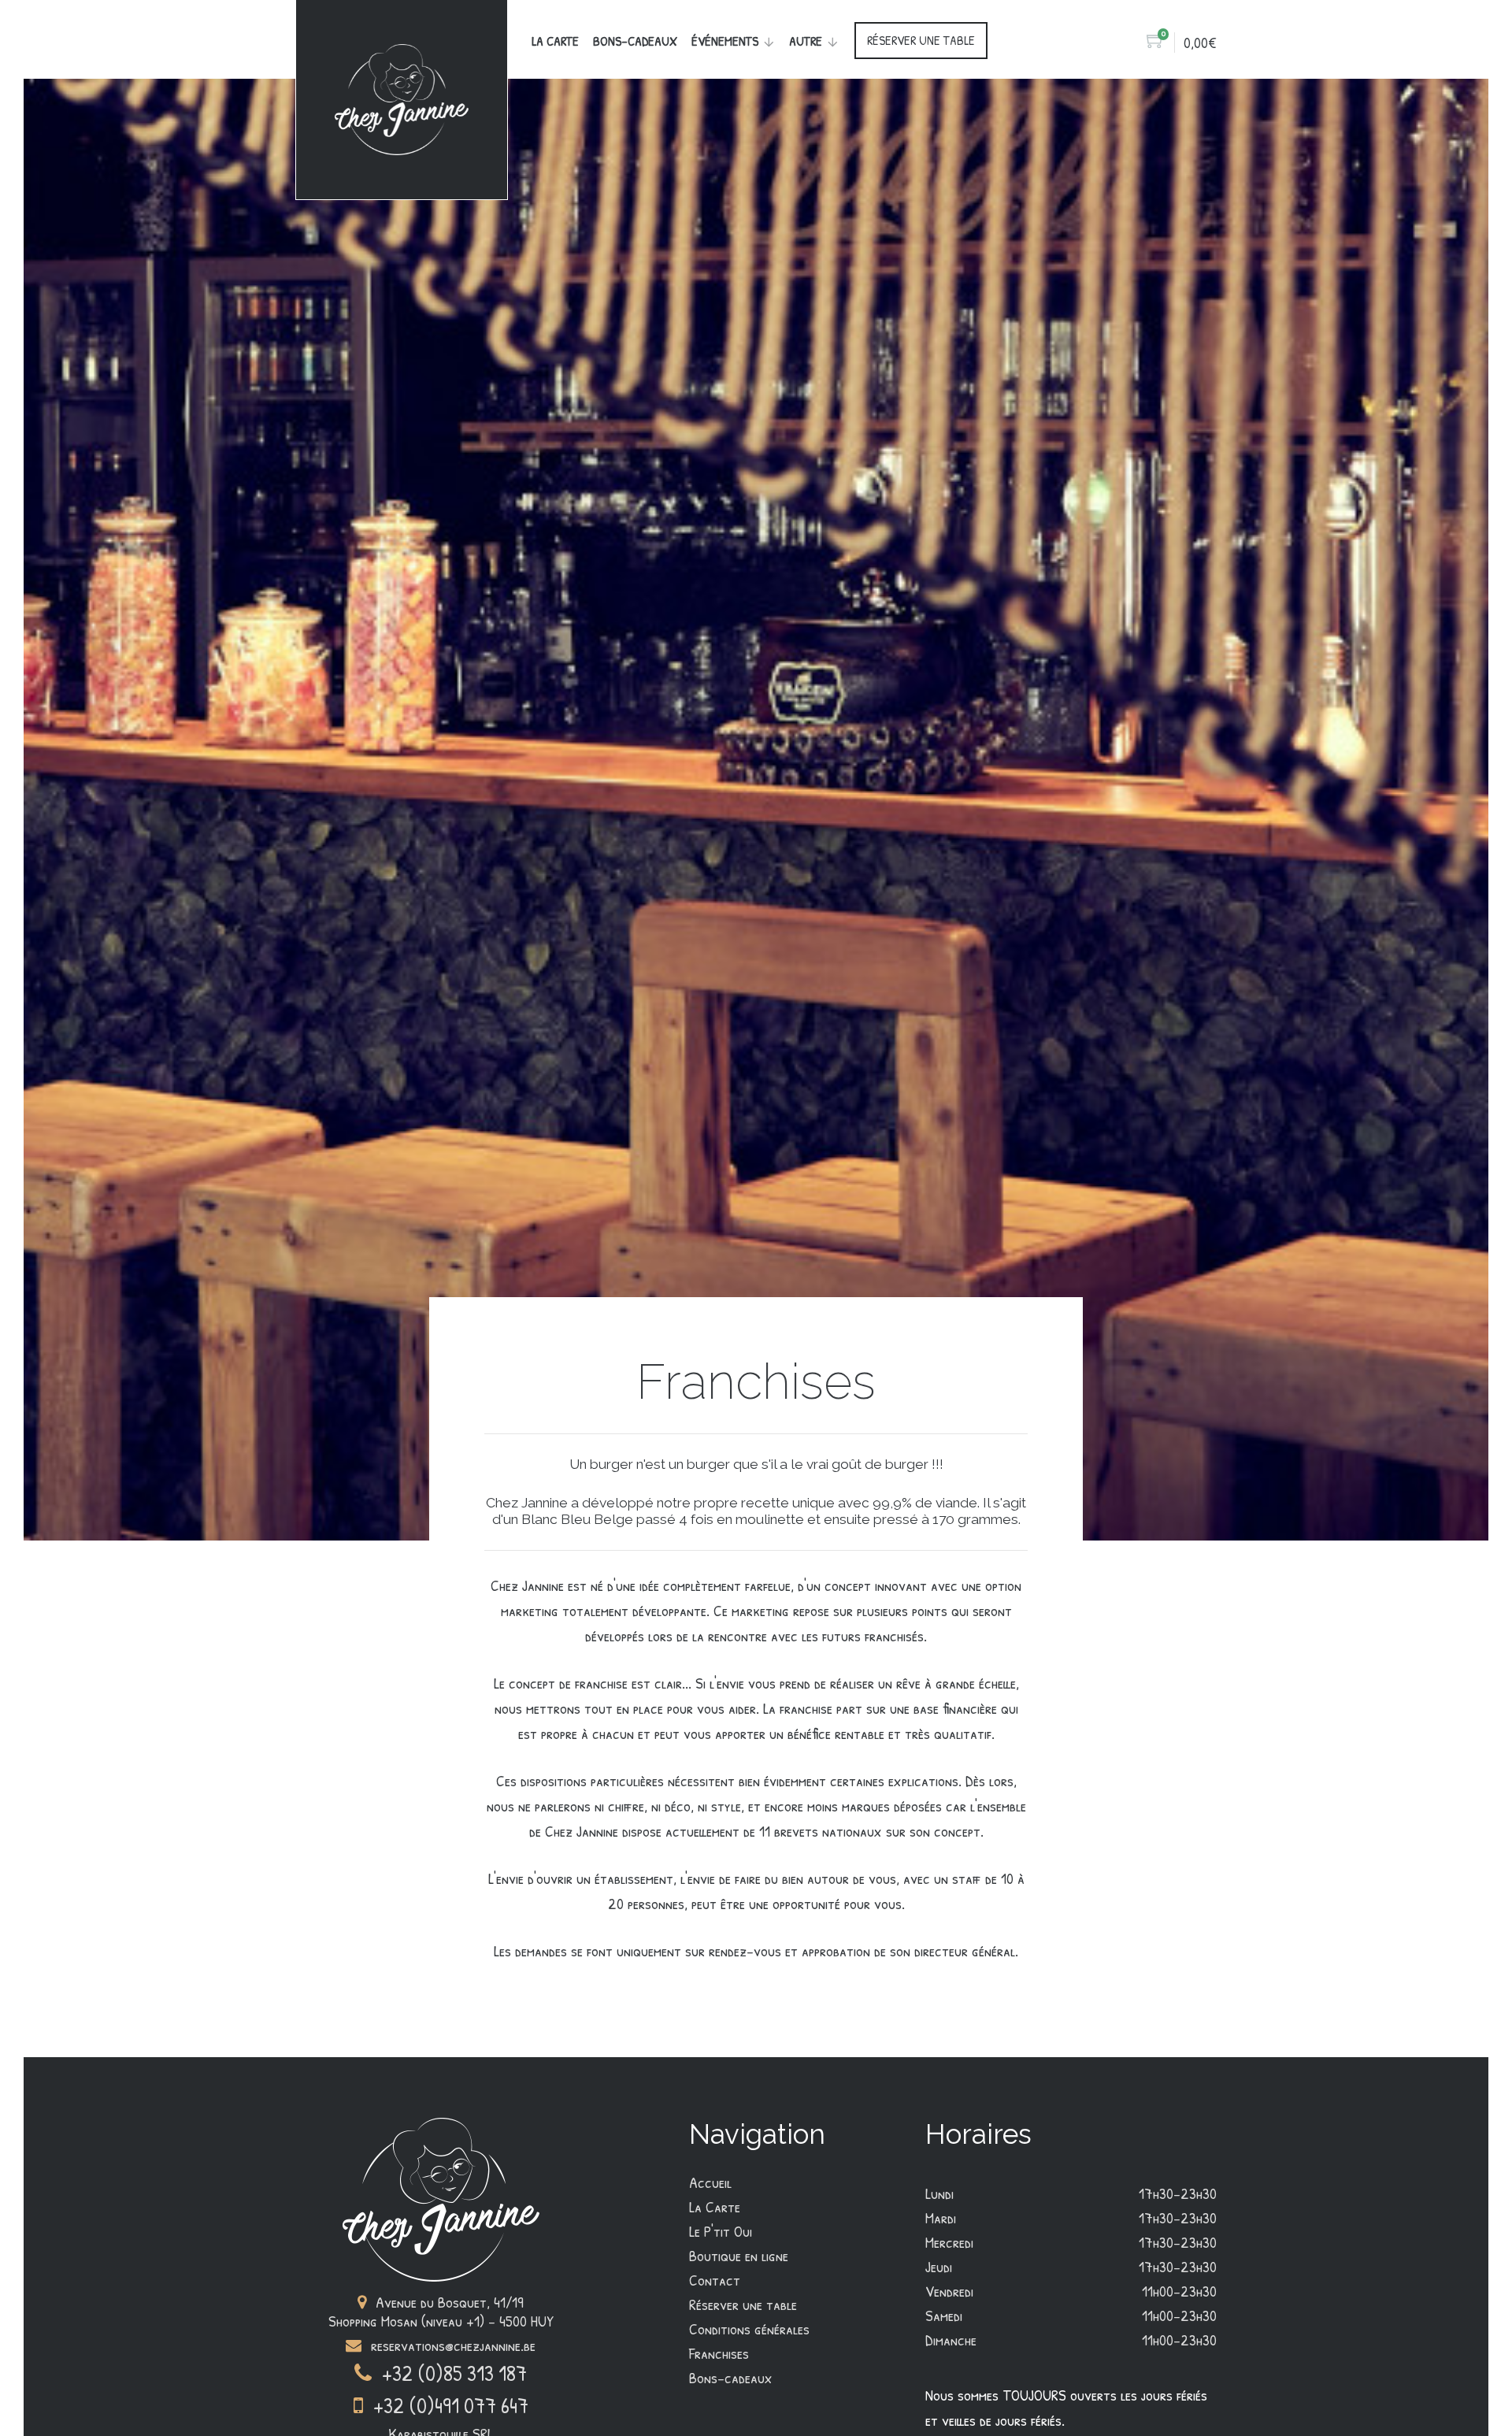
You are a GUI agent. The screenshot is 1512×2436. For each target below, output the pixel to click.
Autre (806, 41)
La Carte (555, 41)
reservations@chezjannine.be (451, 2345)
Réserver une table (743, 2304)
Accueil (710, 2182)
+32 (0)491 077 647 (448, 2406)
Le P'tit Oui (721, 2231)
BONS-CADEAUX (635, 41)
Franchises (719, 2353)
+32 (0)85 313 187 (452, 2374)
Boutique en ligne (739, 2256)
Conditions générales (749, 2329)
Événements (725, 41)
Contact (715, 2280)
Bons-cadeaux (731, 2378)
